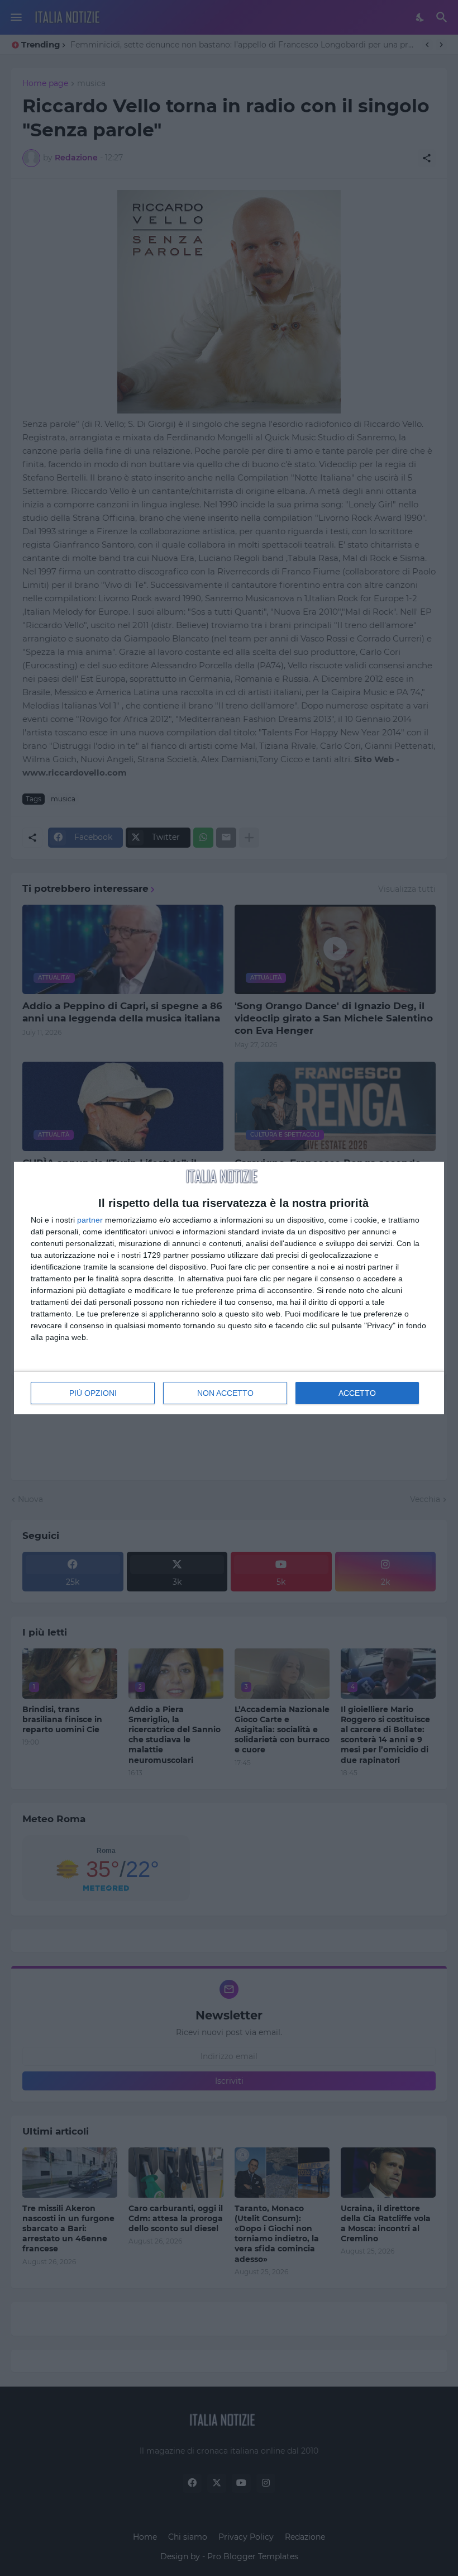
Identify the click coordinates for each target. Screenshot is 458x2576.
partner (90, 1220)
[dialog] (229, 1288)
